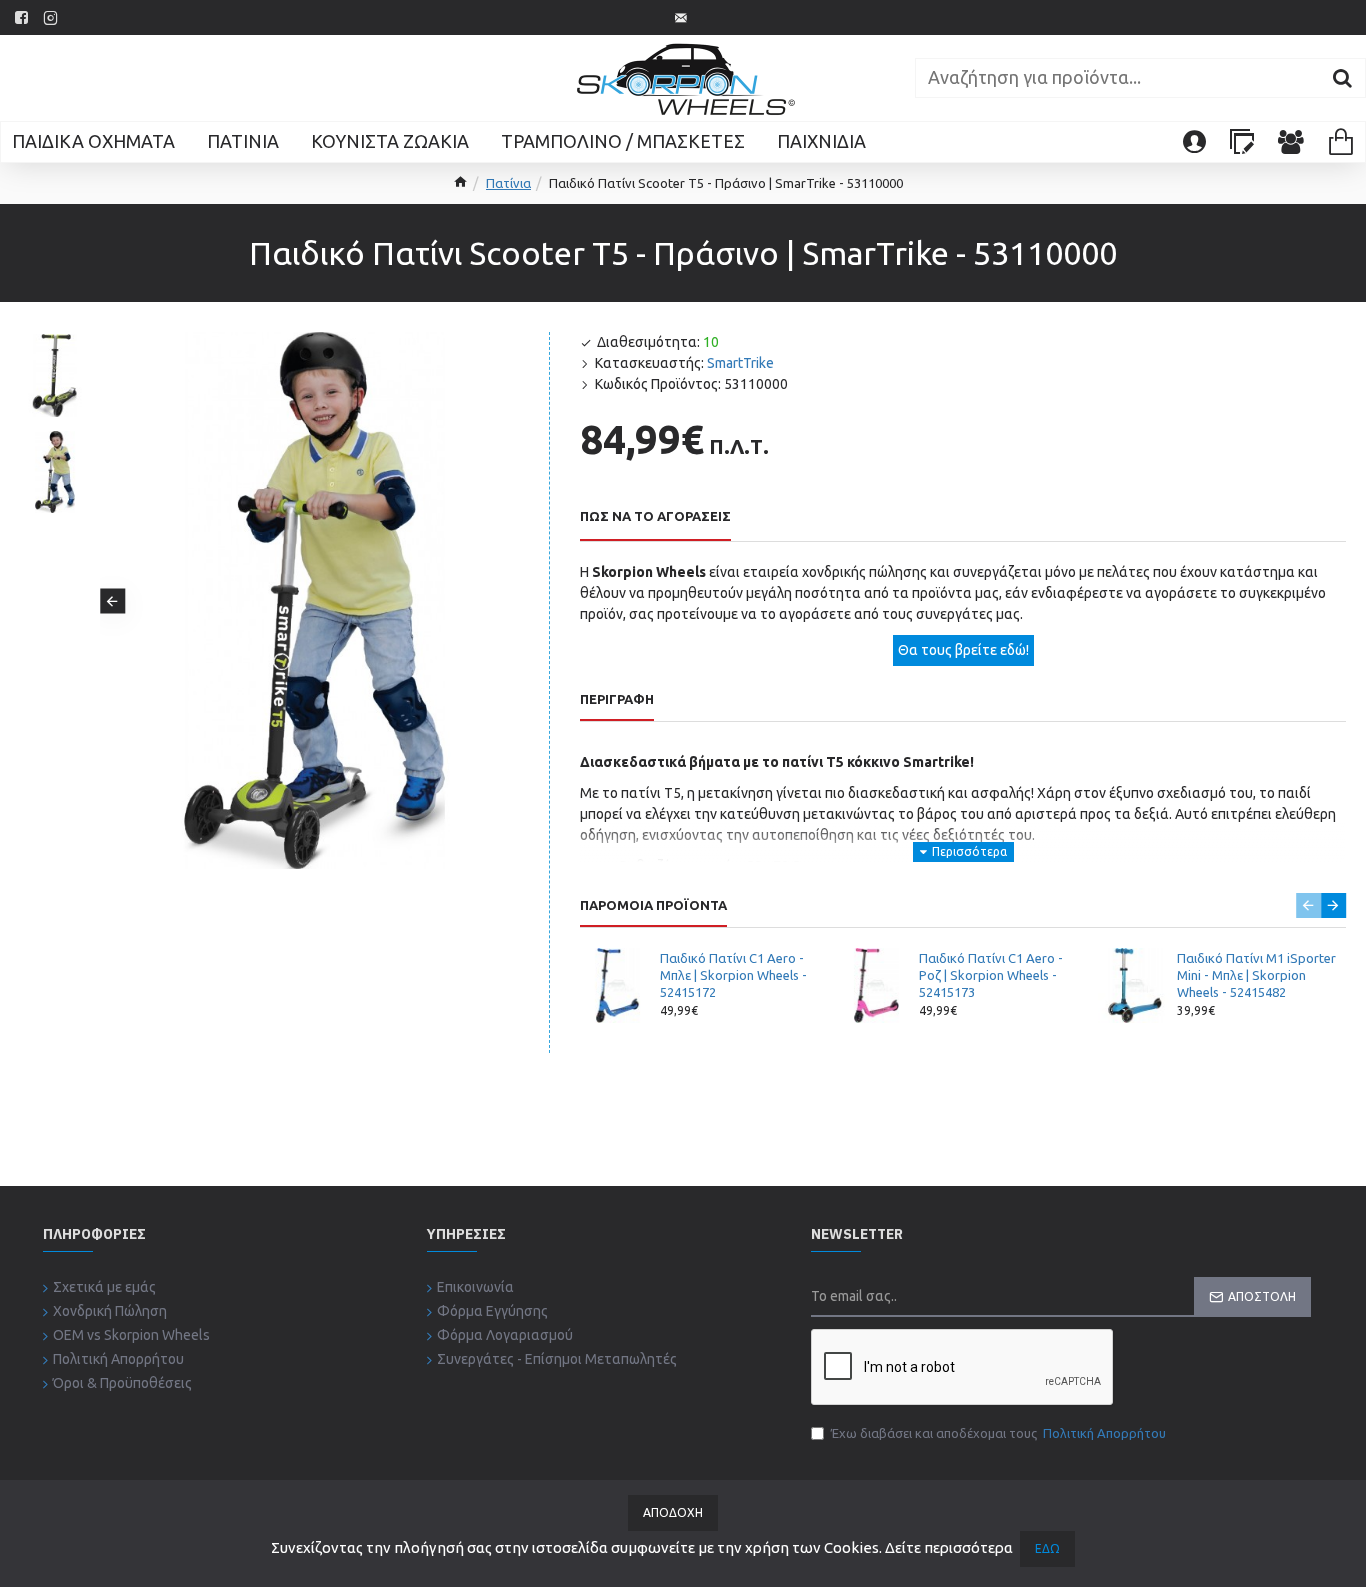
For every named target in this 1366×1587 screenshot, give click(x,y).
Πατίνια (508, 183)
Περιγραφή (617, 699)
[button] (112, 600)
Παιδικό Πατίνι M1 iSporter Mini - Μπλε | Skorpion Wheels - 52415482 (1256, 975)
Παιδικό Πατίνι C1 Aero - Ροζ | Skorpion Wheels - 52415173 (991, 975)
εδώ (1047, 1548)
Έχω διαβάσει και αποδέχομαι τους (998, 1433)
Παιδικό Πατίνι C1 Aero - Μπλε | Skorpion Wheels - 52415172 (733, 975)
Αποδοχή (673, 1512)
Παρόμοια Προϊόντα (653, 905)
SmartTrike (740, 363)
